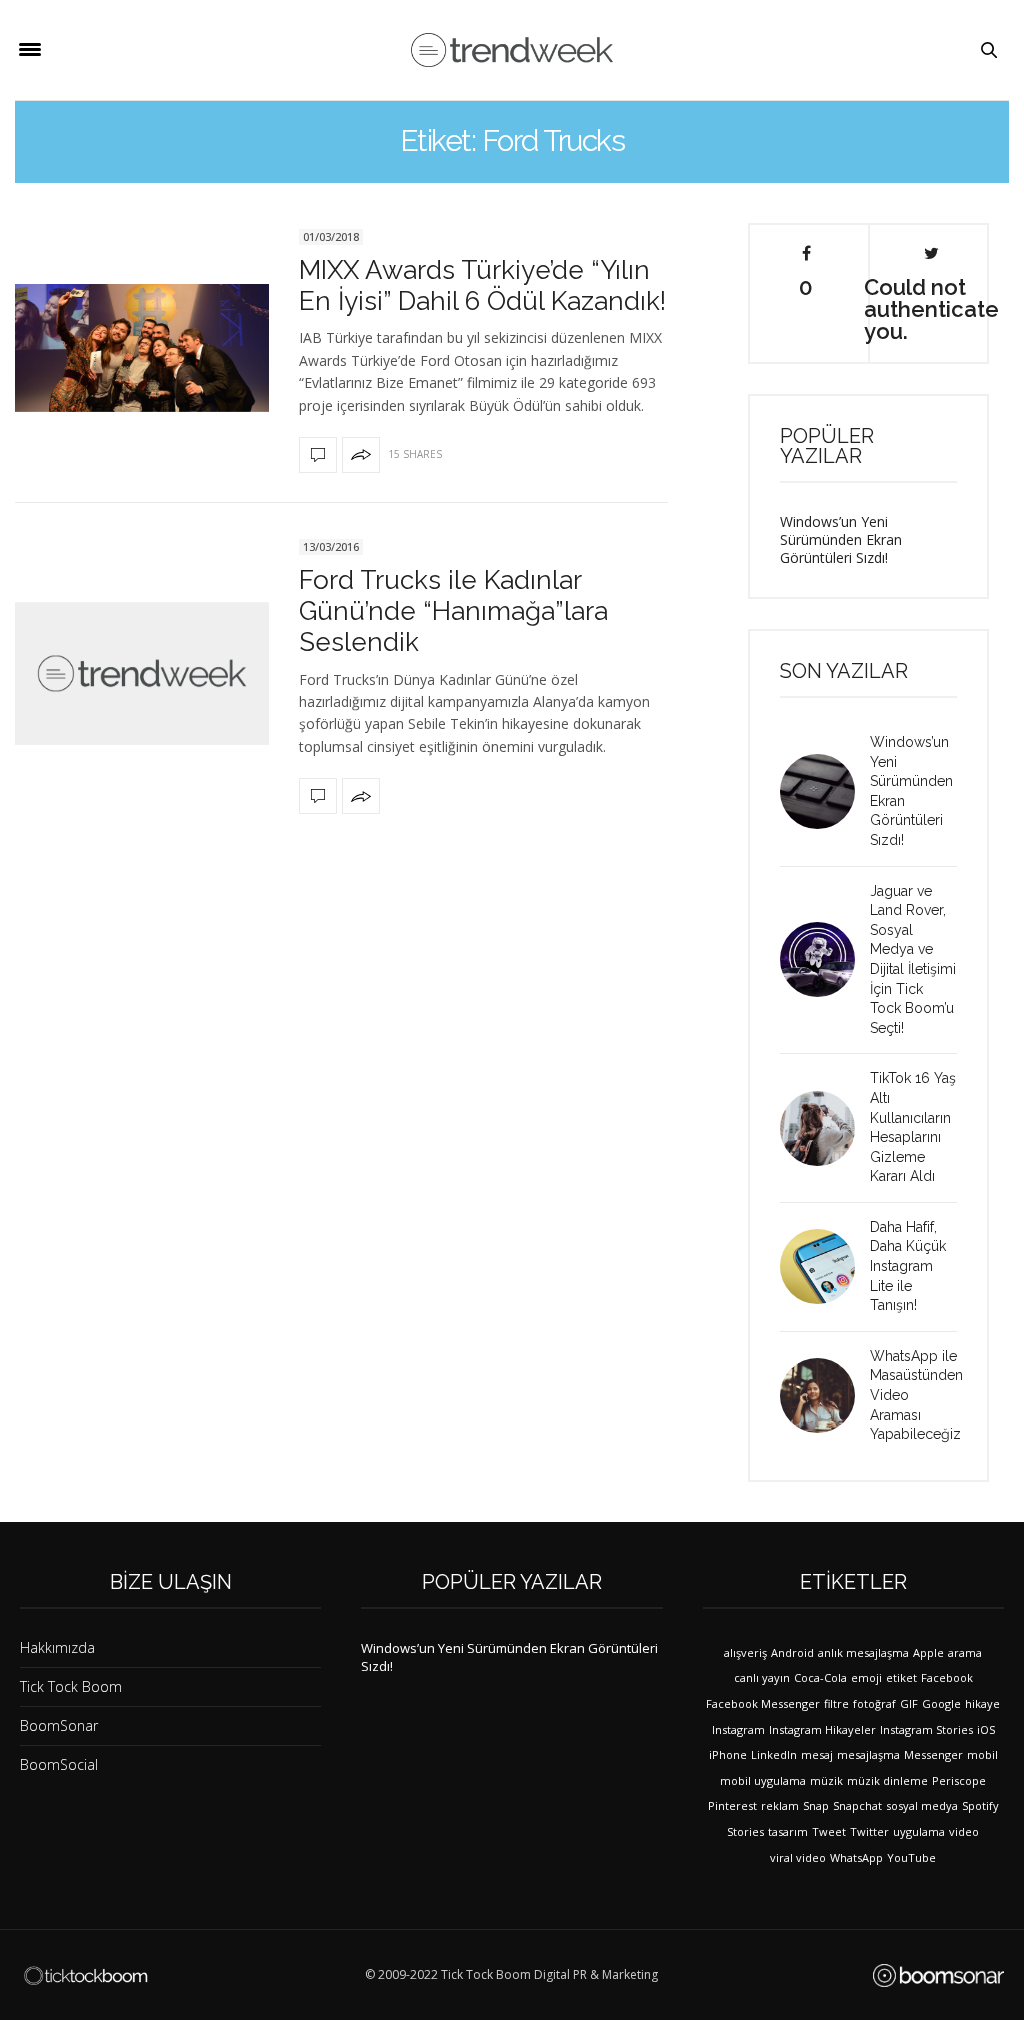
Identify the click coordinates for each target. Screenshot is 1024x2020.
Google (941, 1703)
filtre (836, 1703)
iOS (986, 1729)
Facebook (947, 1677)
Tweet (829, 1831)
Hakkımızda (57, 1647)
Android (792, 1652)
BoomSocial (59, 1764)
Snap (816, 1805)
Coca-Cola (820, 1677)
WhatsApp (856, 1857)
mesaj (817, 1754)
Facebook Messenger (763, 1703)
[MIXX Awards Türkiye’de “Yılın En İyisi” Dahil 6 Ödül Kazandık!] (142, 347)
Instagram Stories (926, 1729)
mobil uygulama (763, 1780)
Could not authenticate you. (931, 308)
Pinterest (732, 1805)
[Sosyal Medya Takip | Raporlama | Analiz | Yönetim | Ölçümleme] (938, 1975)
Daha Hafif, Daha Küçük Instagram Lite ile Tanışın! (908, 1266)
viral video (798, 1857)
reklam (780, 1805)
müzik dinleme (887, 1780)
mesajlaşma (868, 1754)
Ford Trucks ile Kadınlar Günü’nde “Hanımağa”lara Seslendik (453, 611)
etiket (901, 1677)
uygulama (919, 1831)
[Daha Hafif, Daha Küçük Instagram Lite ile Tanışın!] (825, 1266)
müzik (826, 1780)
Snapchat (857, 1805)
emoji (866, 1677)
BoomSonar (59, 1725)
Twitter (869, 1831)
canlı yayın (762, 1677)
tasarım (788, 1831)
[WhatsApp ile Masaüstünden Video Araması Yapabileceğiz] (825, 1395)
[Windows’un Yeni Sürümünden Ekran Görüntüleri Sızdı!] (825, 791)
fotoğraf (874, 1703)
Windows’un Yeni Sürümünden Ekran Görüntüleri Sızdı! (841, 539)
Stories (745, 1831)
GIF (909, 1703)
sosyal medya (922, 1805)
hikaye (982, 1703)
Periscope (959, 1780)
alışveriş (745, 1652)
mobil (982, 1754)
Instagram (738, 1729)
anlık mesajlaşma (863, 1652)
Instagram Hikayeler (822, 1729)
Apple (928, 1652)
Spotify (980, 1805)
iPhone (728, 1754)
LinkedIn (774, 1754)
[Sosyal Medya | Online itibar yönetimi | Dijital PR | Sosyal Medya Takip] (512, 50)
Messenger (933, 1754)
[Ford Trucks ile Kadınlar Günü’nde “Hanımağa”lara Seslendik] (142, 673)
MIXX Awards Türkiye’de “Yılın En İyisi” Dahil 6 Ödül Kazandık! (482, 285)
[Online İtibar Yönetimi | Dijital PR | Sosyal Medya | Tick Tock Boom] (85, 1976)
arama (965, 1652)
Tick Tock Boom (71, 1686)
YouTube (911, 1857)
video (964, 1831)
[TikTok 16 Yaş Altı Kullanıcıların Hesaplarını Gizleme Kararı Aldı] (825, 1128)
